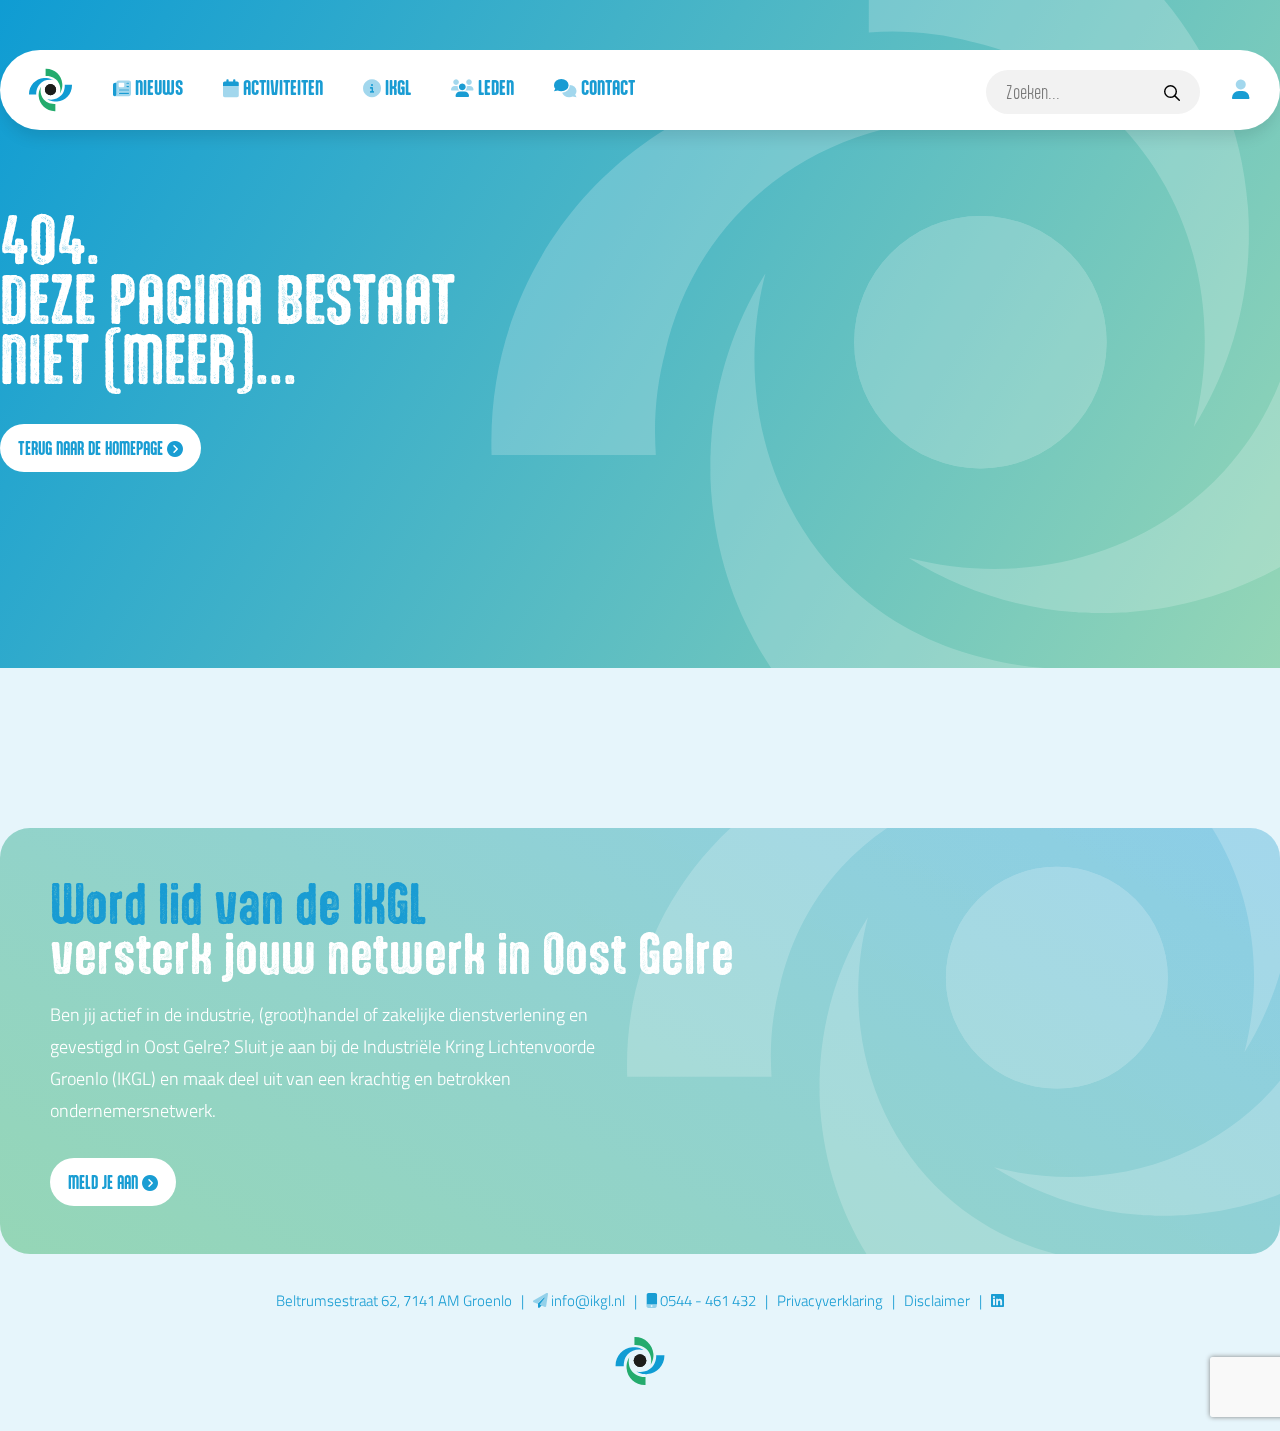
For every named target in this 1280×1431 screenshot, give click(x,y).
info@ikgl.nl (586, 1300)
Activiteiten (281, 87)
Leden (494, 87)
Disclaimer (937, 1300)
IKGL (396, 87)
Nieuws (157, 87)
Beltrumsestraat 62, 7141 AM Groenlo (394, 1300)
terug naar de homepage (92, 448)
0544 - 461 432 (706, 1300)
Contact (606, 87)
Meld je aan (105, 1182)
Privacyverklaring (830, 1300)
